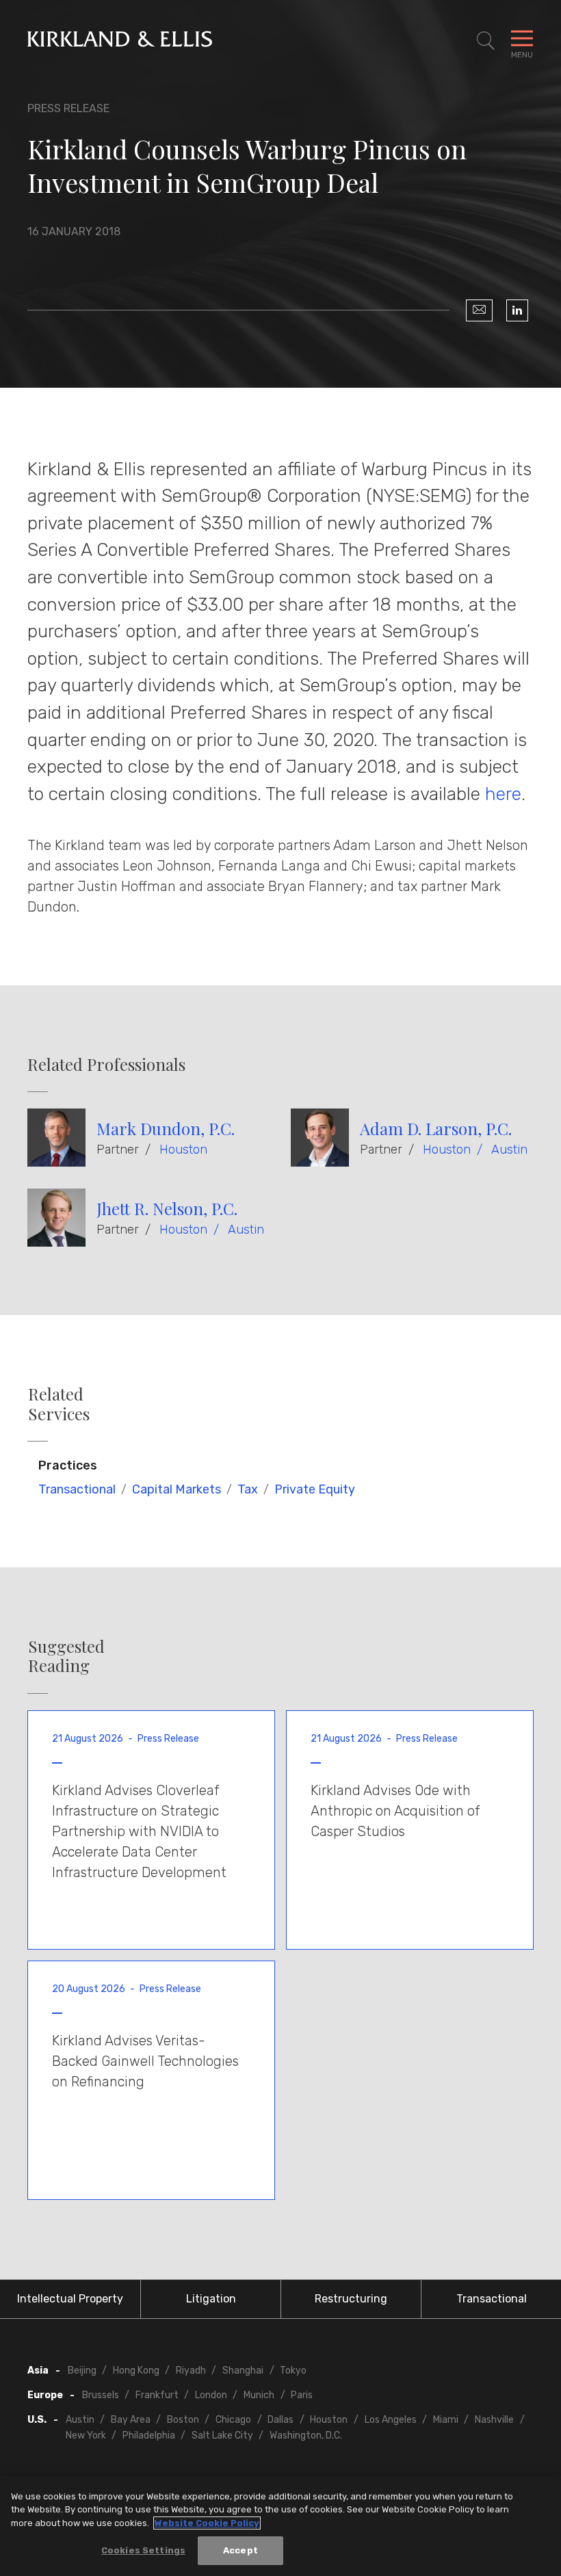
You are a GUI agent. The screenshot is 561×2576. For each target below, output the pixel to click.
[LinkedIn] (517, 310)
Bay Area (131, 2420)
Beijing (82, 2371)
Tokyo (293, 2371)
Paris (302, 2395)
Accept (240, 2550)
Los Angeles (391, 2420)
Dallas (280, 2420)
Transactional (77, 1489)
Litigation (211, 2299)
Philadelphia (149, 2435)
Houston (183, 1150)
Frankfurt (157, 2395)
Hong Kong (136, 2371)
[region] (280, 2526)
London (211, 2395)
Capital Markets (177, 1489)
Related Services (59, 1404)
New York (86, 2435)
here (503, 794)
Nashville (494, 2420)
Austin (509, 1150)
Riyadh (191, 2371)
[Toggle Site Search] (486, 41)
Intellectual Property (70, 2299)
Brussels (101, 2395)
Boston (183, 2420)
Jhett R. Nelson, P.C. (167, 1208)
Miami (446, 2420)
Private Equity (315, 1489)
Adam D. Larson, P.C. (436, 1128)
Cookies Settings (143, 2550)
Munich (259, 2395)
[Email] (479, 310)
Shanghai (243, 2371)
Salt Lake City (222, 2435)
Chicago (233, 2420)
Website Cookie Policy (207, 2523)
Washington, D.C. (306, 2435)
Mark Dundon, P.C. (166, 1128)
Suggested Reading (66, 1656)
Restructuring (351, 2299)
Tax (248, 1489)
